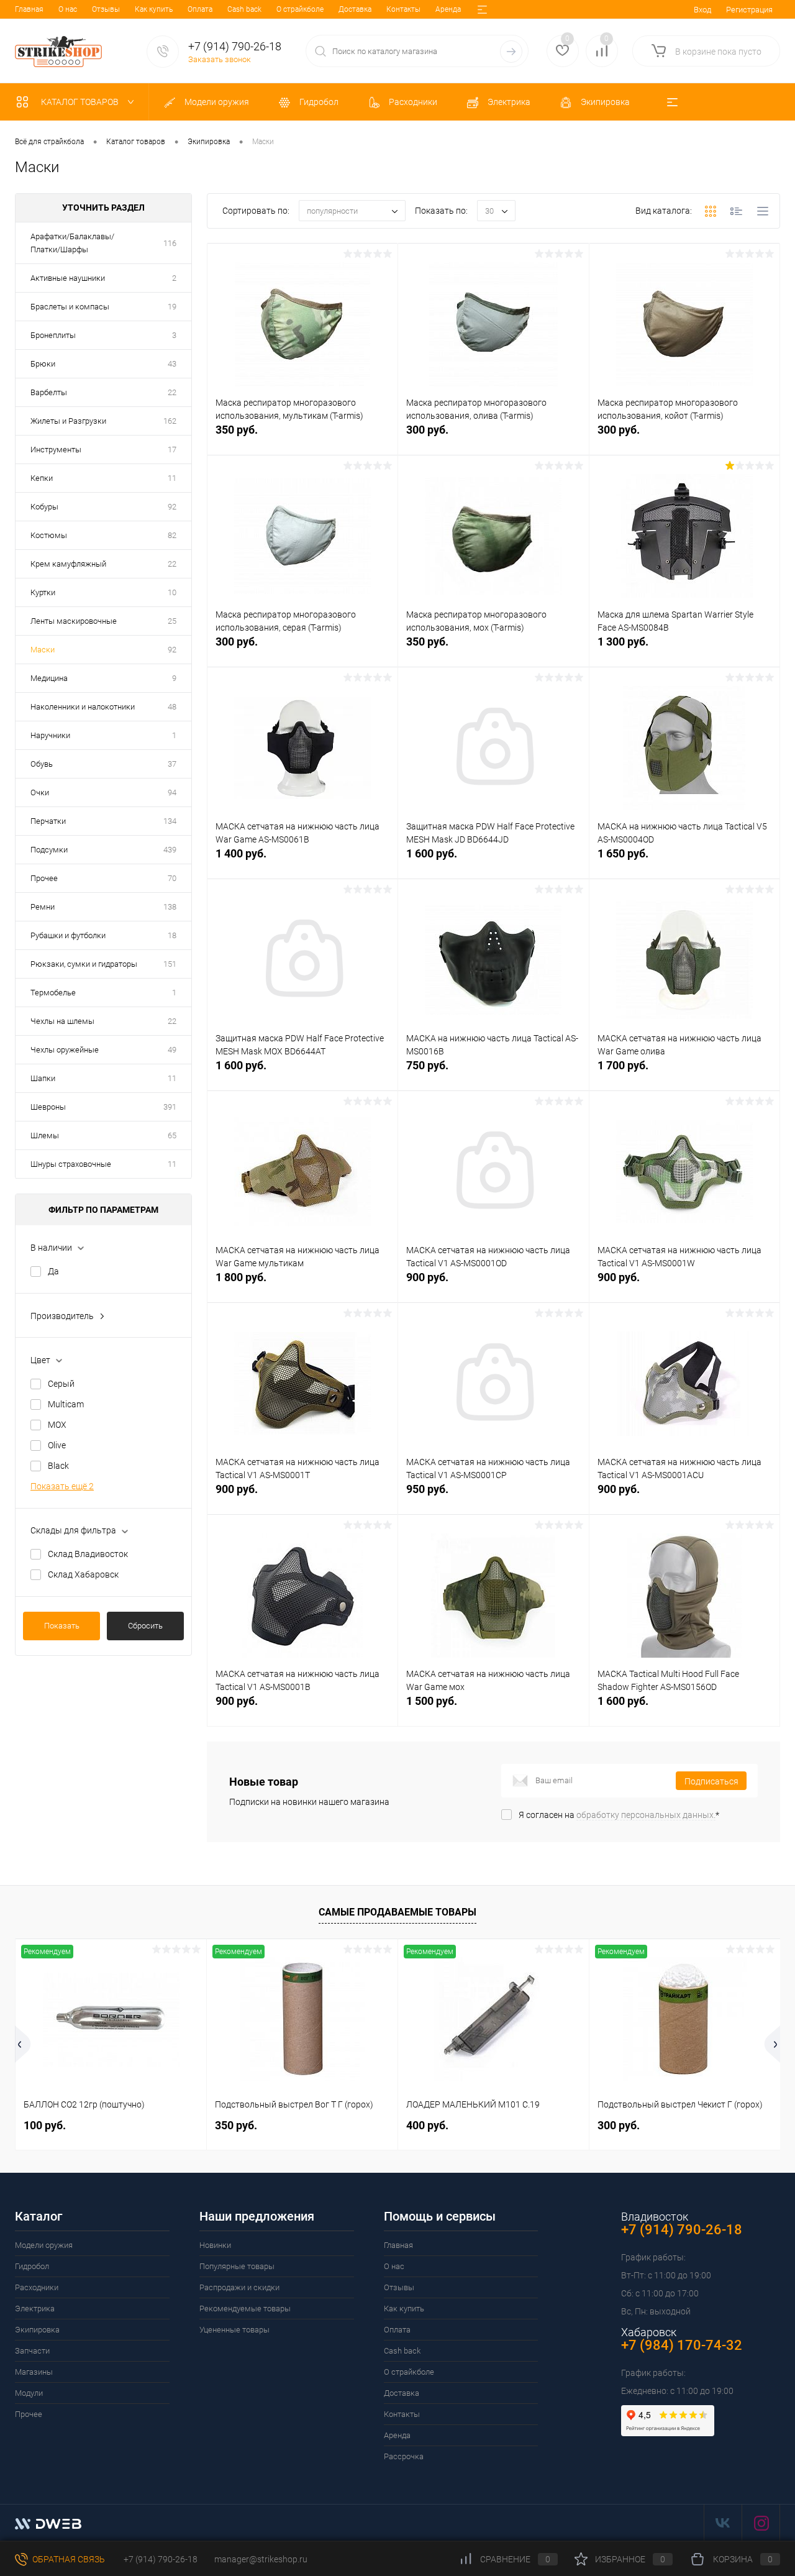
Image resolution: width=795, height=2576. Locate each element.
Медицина (49, 678)
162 (170, 421)
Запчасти (32, 2351)
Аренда (448, 9)
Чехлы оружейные (65, 1050)
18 (172, 935)
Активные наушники (68, 278)
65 (172, 1135)
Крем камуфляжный (68, 564)
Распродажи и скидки (239, 2287)
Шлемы (45, 1135)
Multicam (66, 1404)
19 (172, 307)
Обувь (42, 764)
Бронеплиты (53, 335)
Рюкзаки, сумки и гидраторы (84, 964)
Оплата (200, 9)
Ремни (43, 907)
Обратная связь (68, 2559)
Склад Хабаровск (83, 1574)
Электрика (35, 2309)
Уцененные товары (234, 2330)
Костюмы (49, 535)
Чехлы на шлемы (62, 1021)
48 (172, 707)
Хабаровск (649, 2332)
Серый (61, 1384)
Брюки (43, 364)
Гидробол (32, 2266)
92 (172, 507)
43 (172, 364)
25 (172, 621)
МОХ (57, 1425)
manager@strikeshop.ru (261, 2559)
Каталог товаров (81, 102)
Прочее (44, 878)
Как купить (154, 9)
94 (172, 792)
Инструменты (56, 450)
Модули (29, 2393)
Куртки (43, 592)
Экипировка (37, 2330)
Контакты (403, 9)
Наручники (50, 735)
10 (172, 592)
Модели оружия (44, 2245)
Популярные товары (237, 2266)
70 (172, 878)
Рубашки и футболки (68, 935)
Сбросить (145, 1626)
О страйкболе (300, 9)
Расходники (37, 2287)
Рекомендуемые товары (245, 2309)
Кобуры (44, 507)
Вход (702, 10)
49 (172, 1050)
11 (172, 478)
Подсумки (49, 850)
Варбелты (49, 392)
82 (172, 535)
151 (170, 964)
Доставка (355, 9)
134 (170, 821)
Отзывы (106, 9)
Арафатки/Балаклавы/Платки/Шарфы (72, 243)
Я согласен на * (619, 1815)
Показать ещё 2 (62, 1486)
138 (170, 907)
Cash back (244, 9)
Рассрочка (404, 2456)
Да (53, 1271)
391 (170, 1107)
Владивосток (655, 2217)
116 (170, 243)
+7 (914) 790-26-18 (160, 2559)
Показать (62, 1626)
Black (58, 1466)
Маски (43, 650)
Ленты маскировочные (74, 621)
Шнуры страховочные (71, 1164)
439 (170, 850)
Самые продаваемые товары (397, 1912)
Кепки (42, 478)
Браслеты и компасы (70, 307)
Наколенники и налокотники (83, 707)
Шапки (43, 1078)
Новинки (215, 2245)
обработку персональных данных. (646, 1815)
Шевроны (48, 1107)
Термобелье (53, 993)
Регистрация (749, 10)
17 (172, 450)
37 (172, 764)
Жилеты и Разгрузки (68, 421)
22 (172, 392)
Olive (57, 1445)
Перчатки (48, 821)
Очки (40, 792)
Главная (29, 9)
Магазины (34, 2372)
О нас (68, 9)
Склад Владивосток (88, 1554)
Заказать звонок (220, 59)
